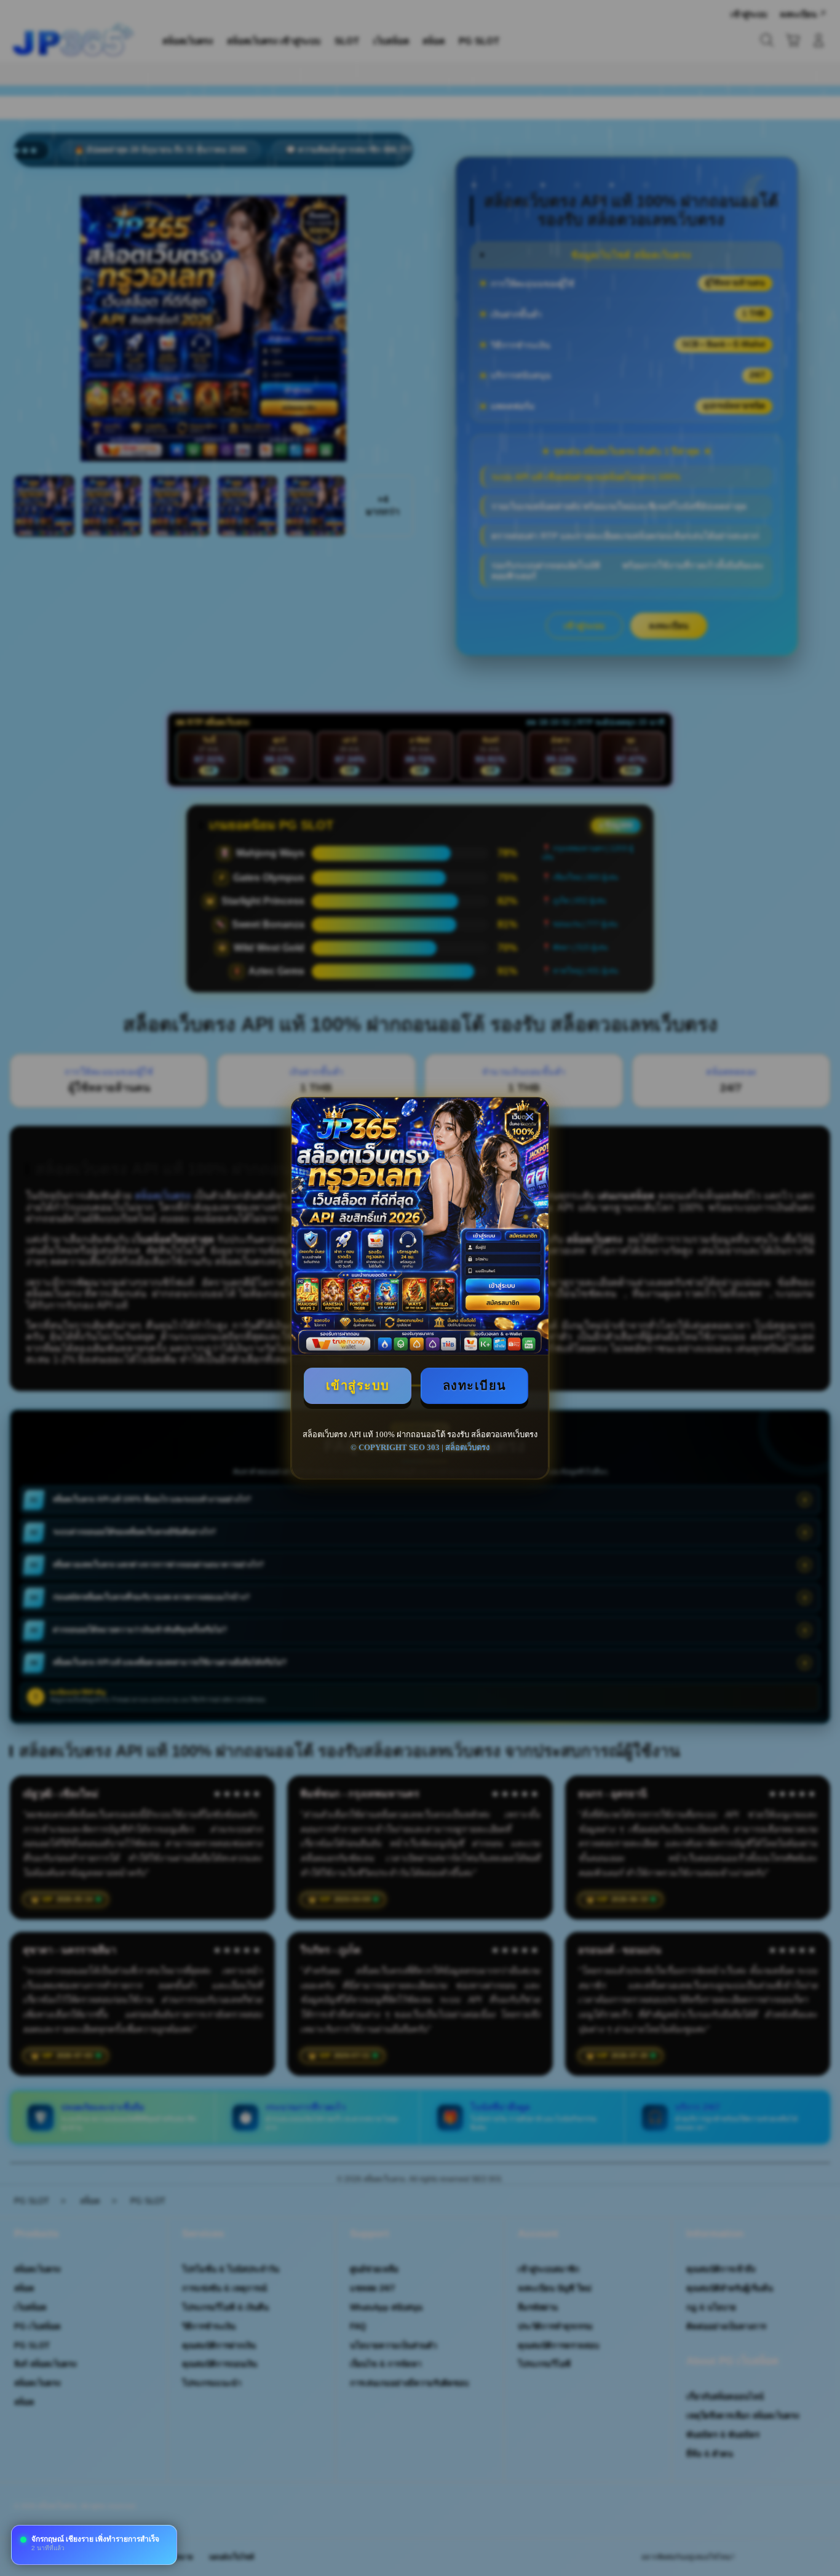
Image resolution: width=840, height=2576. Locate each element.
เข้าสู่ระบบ (358, 1386)
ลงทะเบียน (475, 1386)
